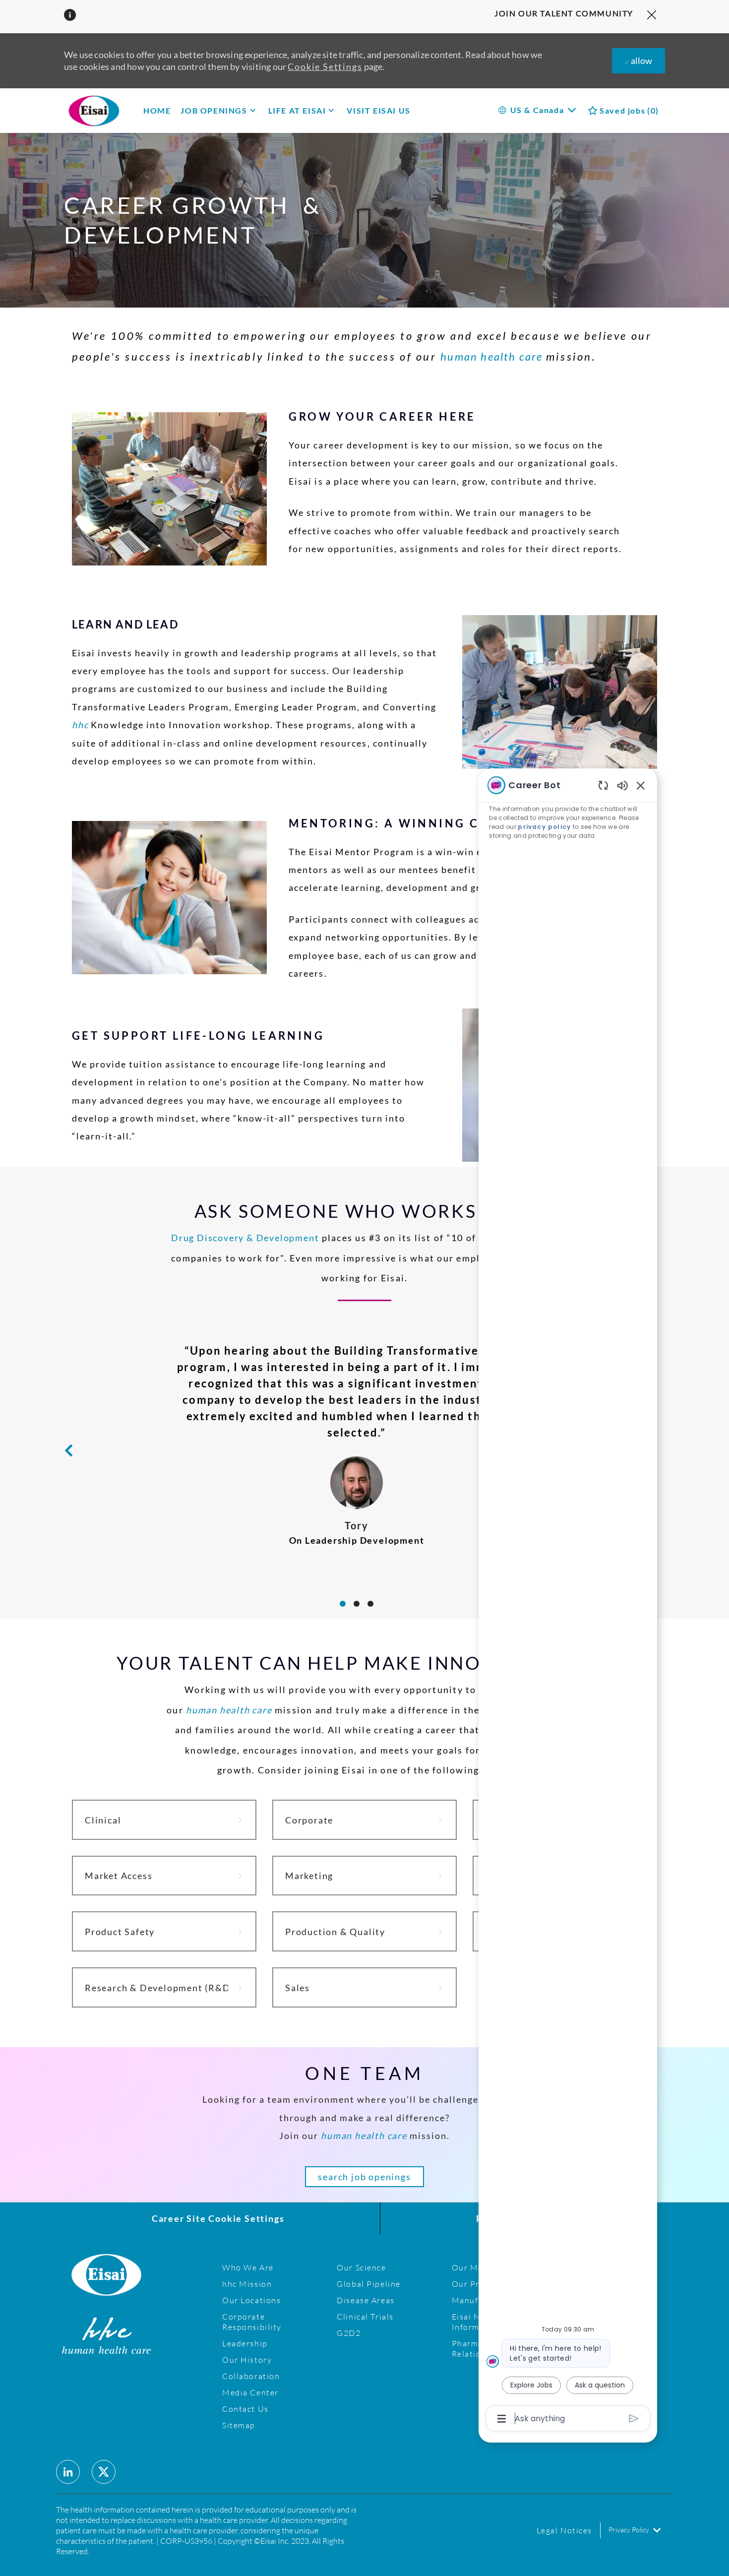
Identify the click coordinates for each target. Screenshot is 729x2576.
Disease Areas (365, 2300)
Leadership (245, 2343)
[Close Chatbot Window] (641, 785)
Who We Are (248, 2267)
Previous (68, 1450)
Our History (247, 2359)
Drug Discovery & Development (245, 1238)
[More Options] (502, 2419)
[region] (568, 1601)
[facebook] (68, 2472)
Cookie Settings (325, 66)
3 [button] (370, 1604)
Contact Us (245, 2409)
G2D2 (349, 2333)
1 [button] (343, 1604)
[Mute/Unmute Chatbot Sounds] (622, 785)
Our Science (361, 2267)
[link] (164, 1820)
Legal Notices (564, 2530)
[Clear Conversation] (603, 785)
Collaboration (251, 2376)
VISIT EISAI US (378, 110)
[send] (634, 2419)
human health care (493, 356)
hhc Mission (247, 2284)
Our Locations (251, 2300)
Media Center (250, 2392)
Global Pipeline (369, 2284)
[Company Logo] (109, 110)
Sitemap (239, 2425)
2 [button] (357, 1604)
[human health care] (402, 1367)
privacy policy (544, 827)
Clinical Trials (365, 2316)
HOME (157, 110)
